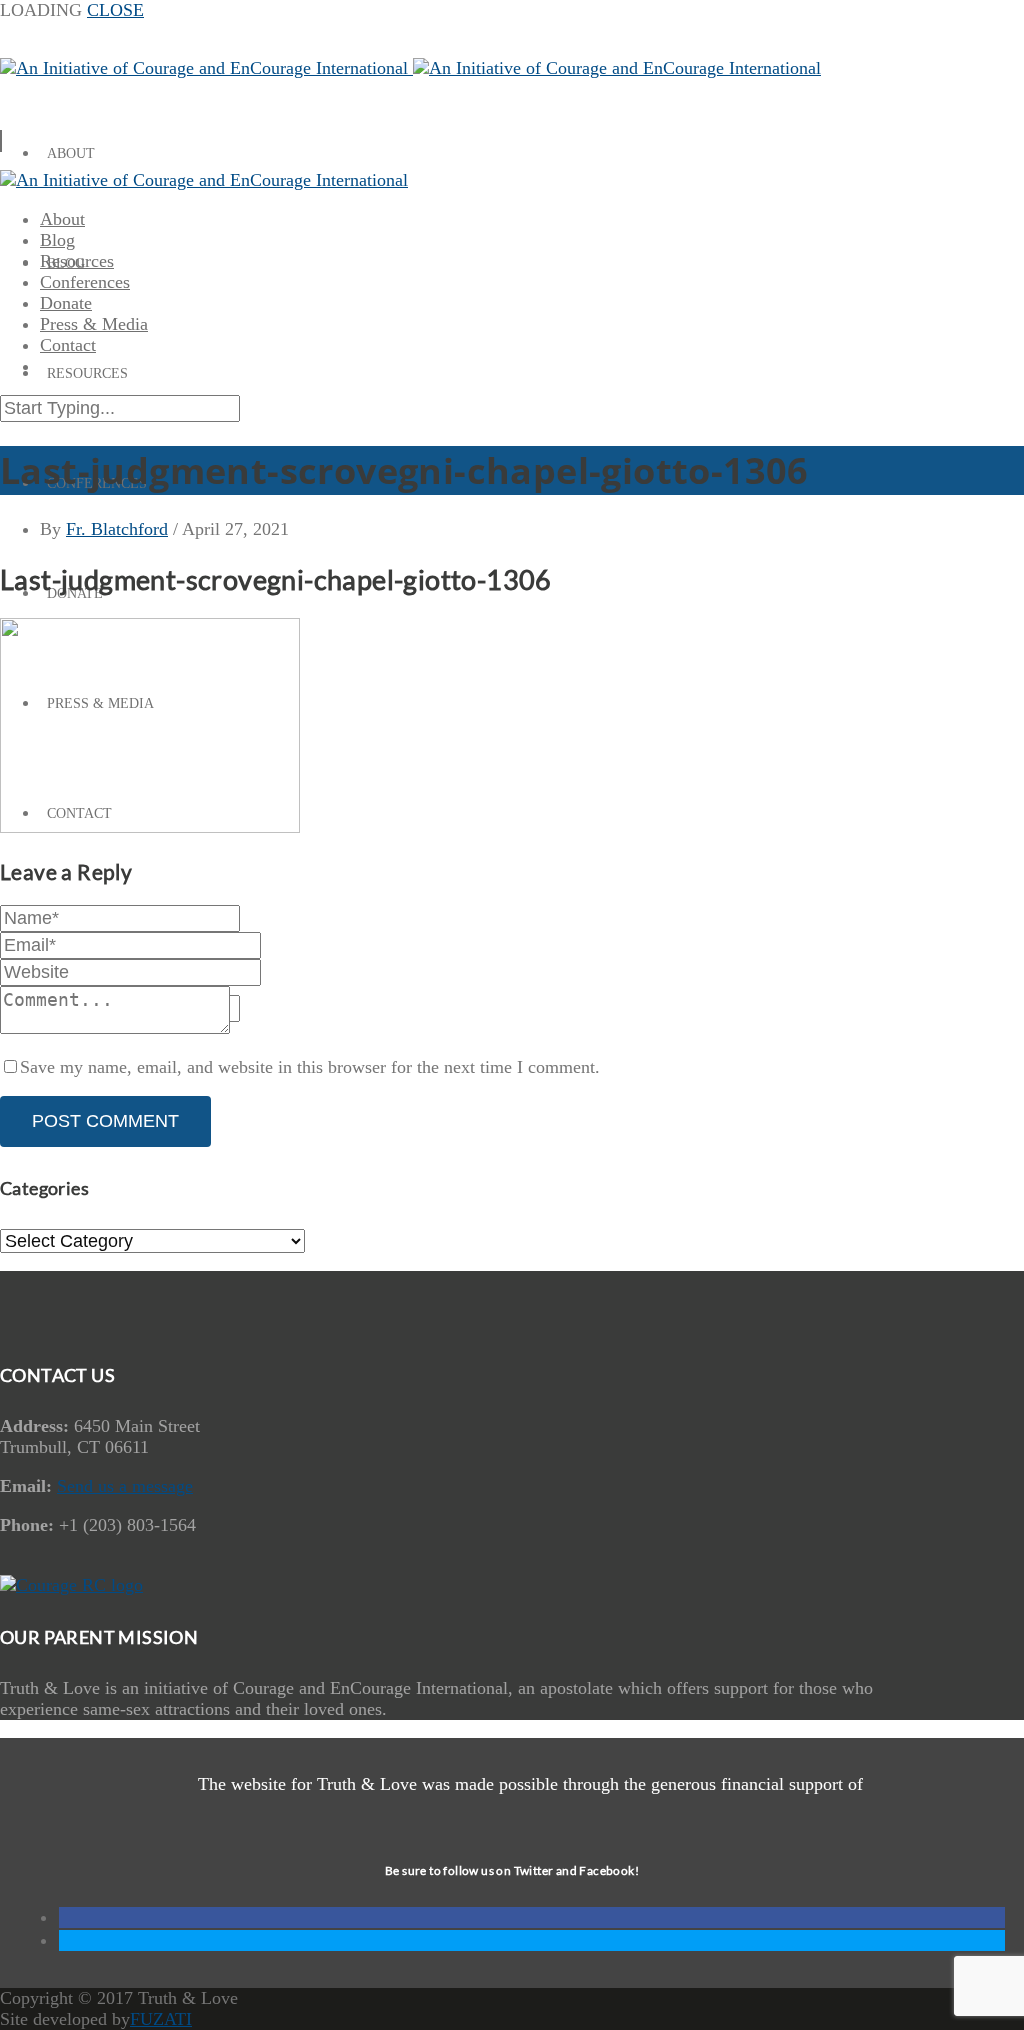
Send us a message (125, 1486)
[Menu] (1, 141)
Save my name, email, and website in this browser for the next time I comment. (310, 1067)
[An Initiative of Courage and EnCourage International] (410, 68)
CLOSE (115, 10)
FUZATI (161, 2019)
